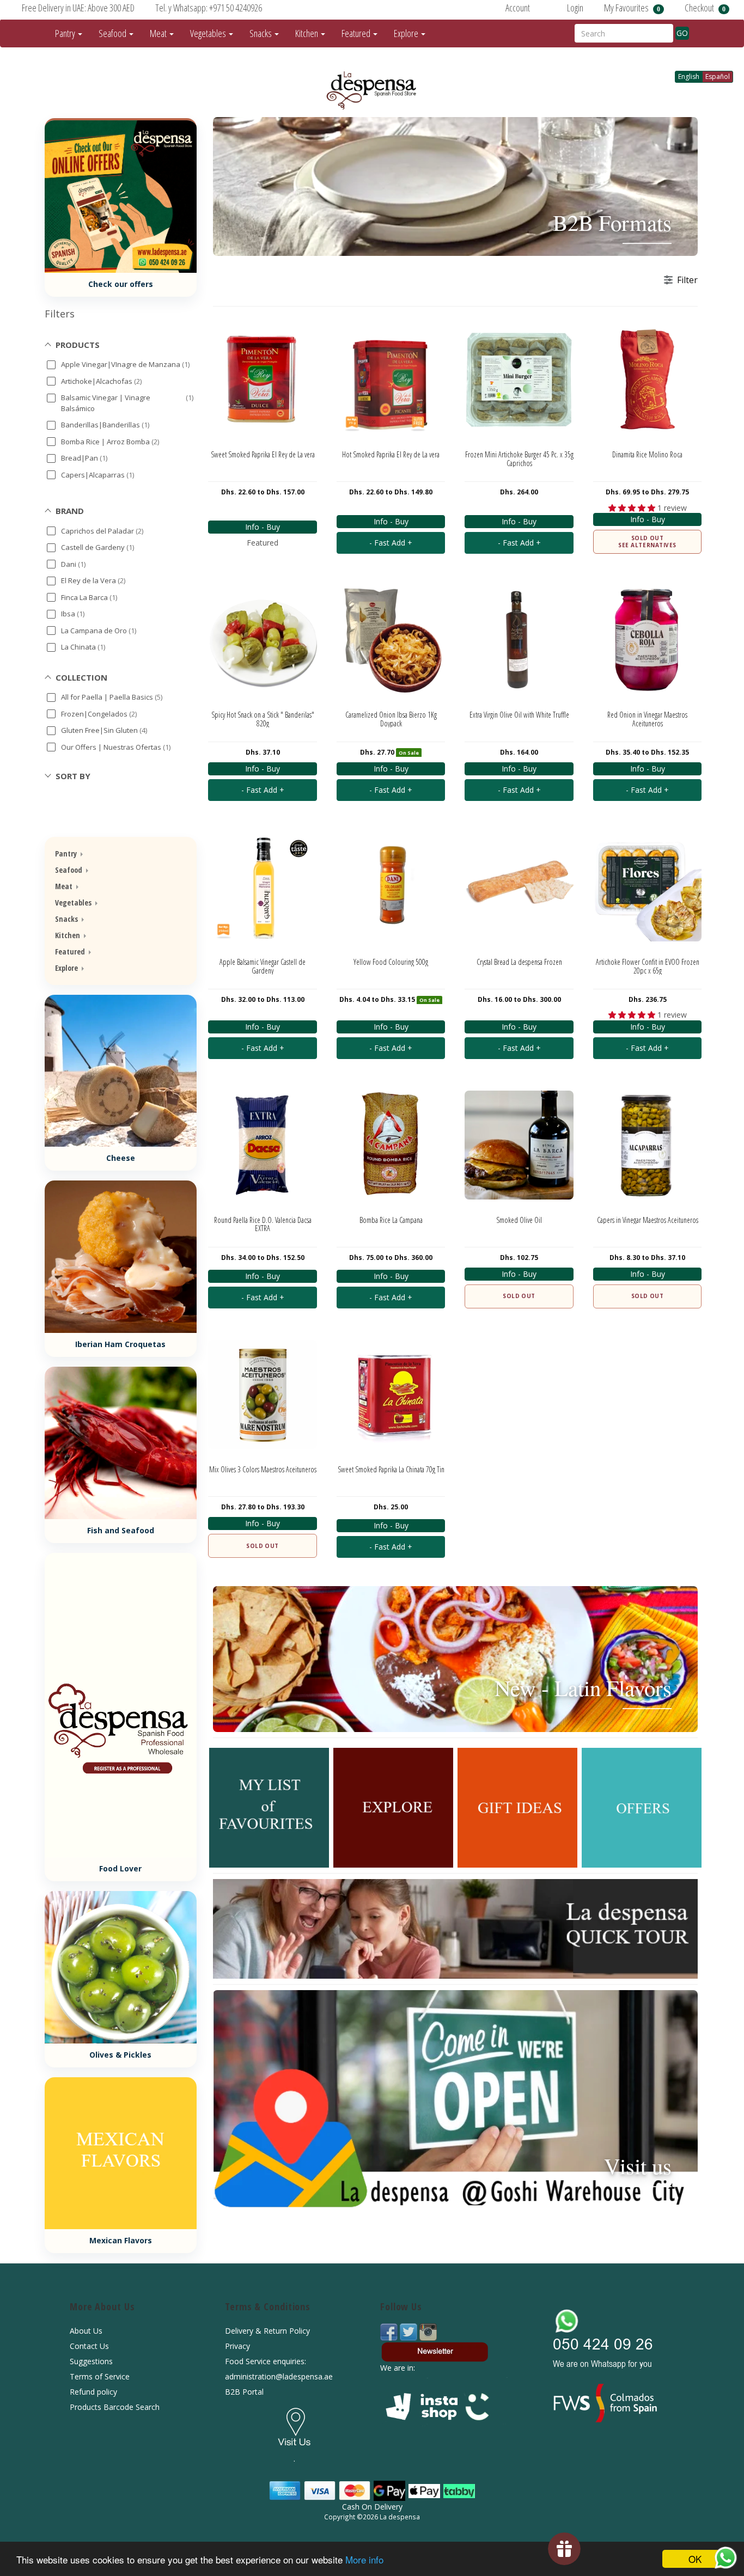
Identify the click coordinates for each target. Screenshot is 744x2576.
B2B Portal (244, 2392)
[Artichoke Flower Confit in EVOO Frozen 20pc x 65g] (648, 887)
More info (364, 2559)
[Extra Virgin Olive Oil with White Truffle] (519, 640)
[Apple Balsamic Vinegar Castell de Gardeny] (263, 887)
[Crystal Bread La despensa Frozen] (519, 887)
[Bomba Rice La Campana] (391, 1145)
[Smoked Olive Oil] (519, 1145)
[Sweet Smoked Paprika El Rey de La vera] (263, 380)
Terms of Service (100, 2376)
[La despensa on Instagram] (428, 2331)
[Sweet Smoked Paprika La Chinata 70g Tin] (391, 1394)
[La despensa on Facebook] (390, 2331)
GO (682, 33)
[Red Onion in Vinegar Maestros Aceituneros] (648, 640)
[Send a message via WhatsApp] (726, 2558)
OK (695, 2559)
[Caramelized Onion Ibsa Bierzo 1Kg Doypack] (391, 640)
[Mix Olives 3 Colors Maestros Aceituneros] (263, 1394)
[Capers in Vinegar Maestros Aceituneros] (648, 1145)
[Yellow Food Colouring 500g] (391, 887)
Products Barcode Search (115, 2407)
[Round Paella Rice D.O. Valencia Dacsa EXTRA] (263, 1145)
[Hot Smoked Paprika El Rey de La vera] (391, 380)
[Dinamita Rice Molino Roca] (648, 380)
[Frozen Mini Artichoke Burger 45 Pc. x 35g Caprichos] (519, 380)
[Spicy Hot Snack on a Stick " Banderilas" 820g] (263, 640)
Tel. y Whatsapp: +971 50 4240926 (209, 8)
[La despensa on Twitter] (410, 2331)
